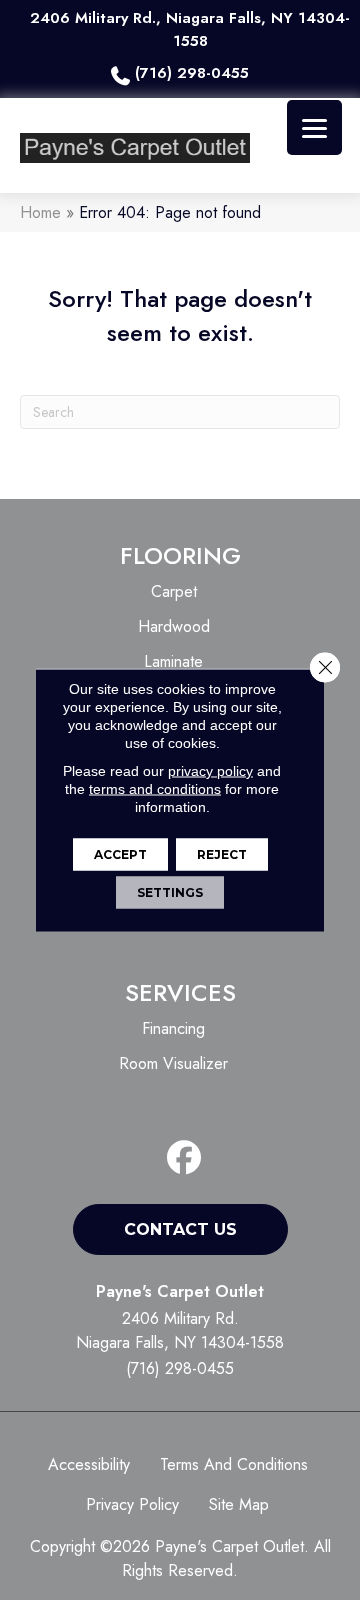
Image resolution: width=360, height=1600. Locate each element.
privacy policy (210, 771)
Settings (170, 892)
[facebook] (184, 1158)
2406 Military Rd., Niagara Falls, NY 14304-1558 (190, 29)
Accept (120, 854)
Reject (222, 854)
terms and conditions (155, 789)
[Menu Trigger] (314, 127)
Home (40, 212)
